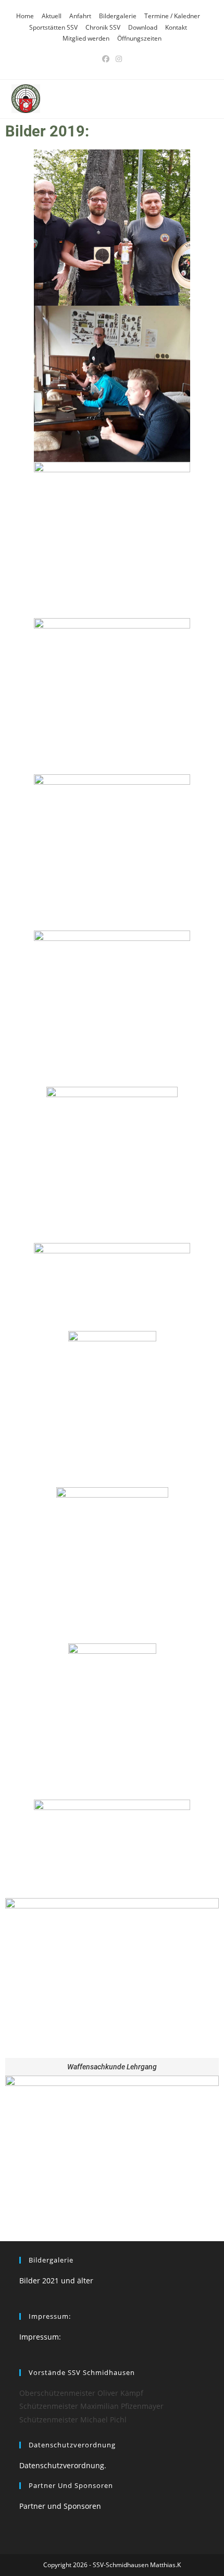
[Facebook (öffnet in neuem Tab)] (106, 59)
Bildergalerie (118, 16)
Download (143, 27)
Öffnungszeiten (139, 38)
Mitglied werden (86, 38)
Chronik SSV (103, 27)
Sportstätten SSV (53, 27)
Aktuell (52, 16)
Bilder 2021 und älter (56, 2280)
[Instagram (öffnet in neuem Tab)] (119, 59)
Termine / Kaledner (172, 16)
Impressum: (40, 2337)
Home (25, 16)
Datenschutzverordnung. (63, 2465)
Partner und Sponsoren (60, 2506)
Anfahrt (80, 16)
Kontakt (176, 27)
